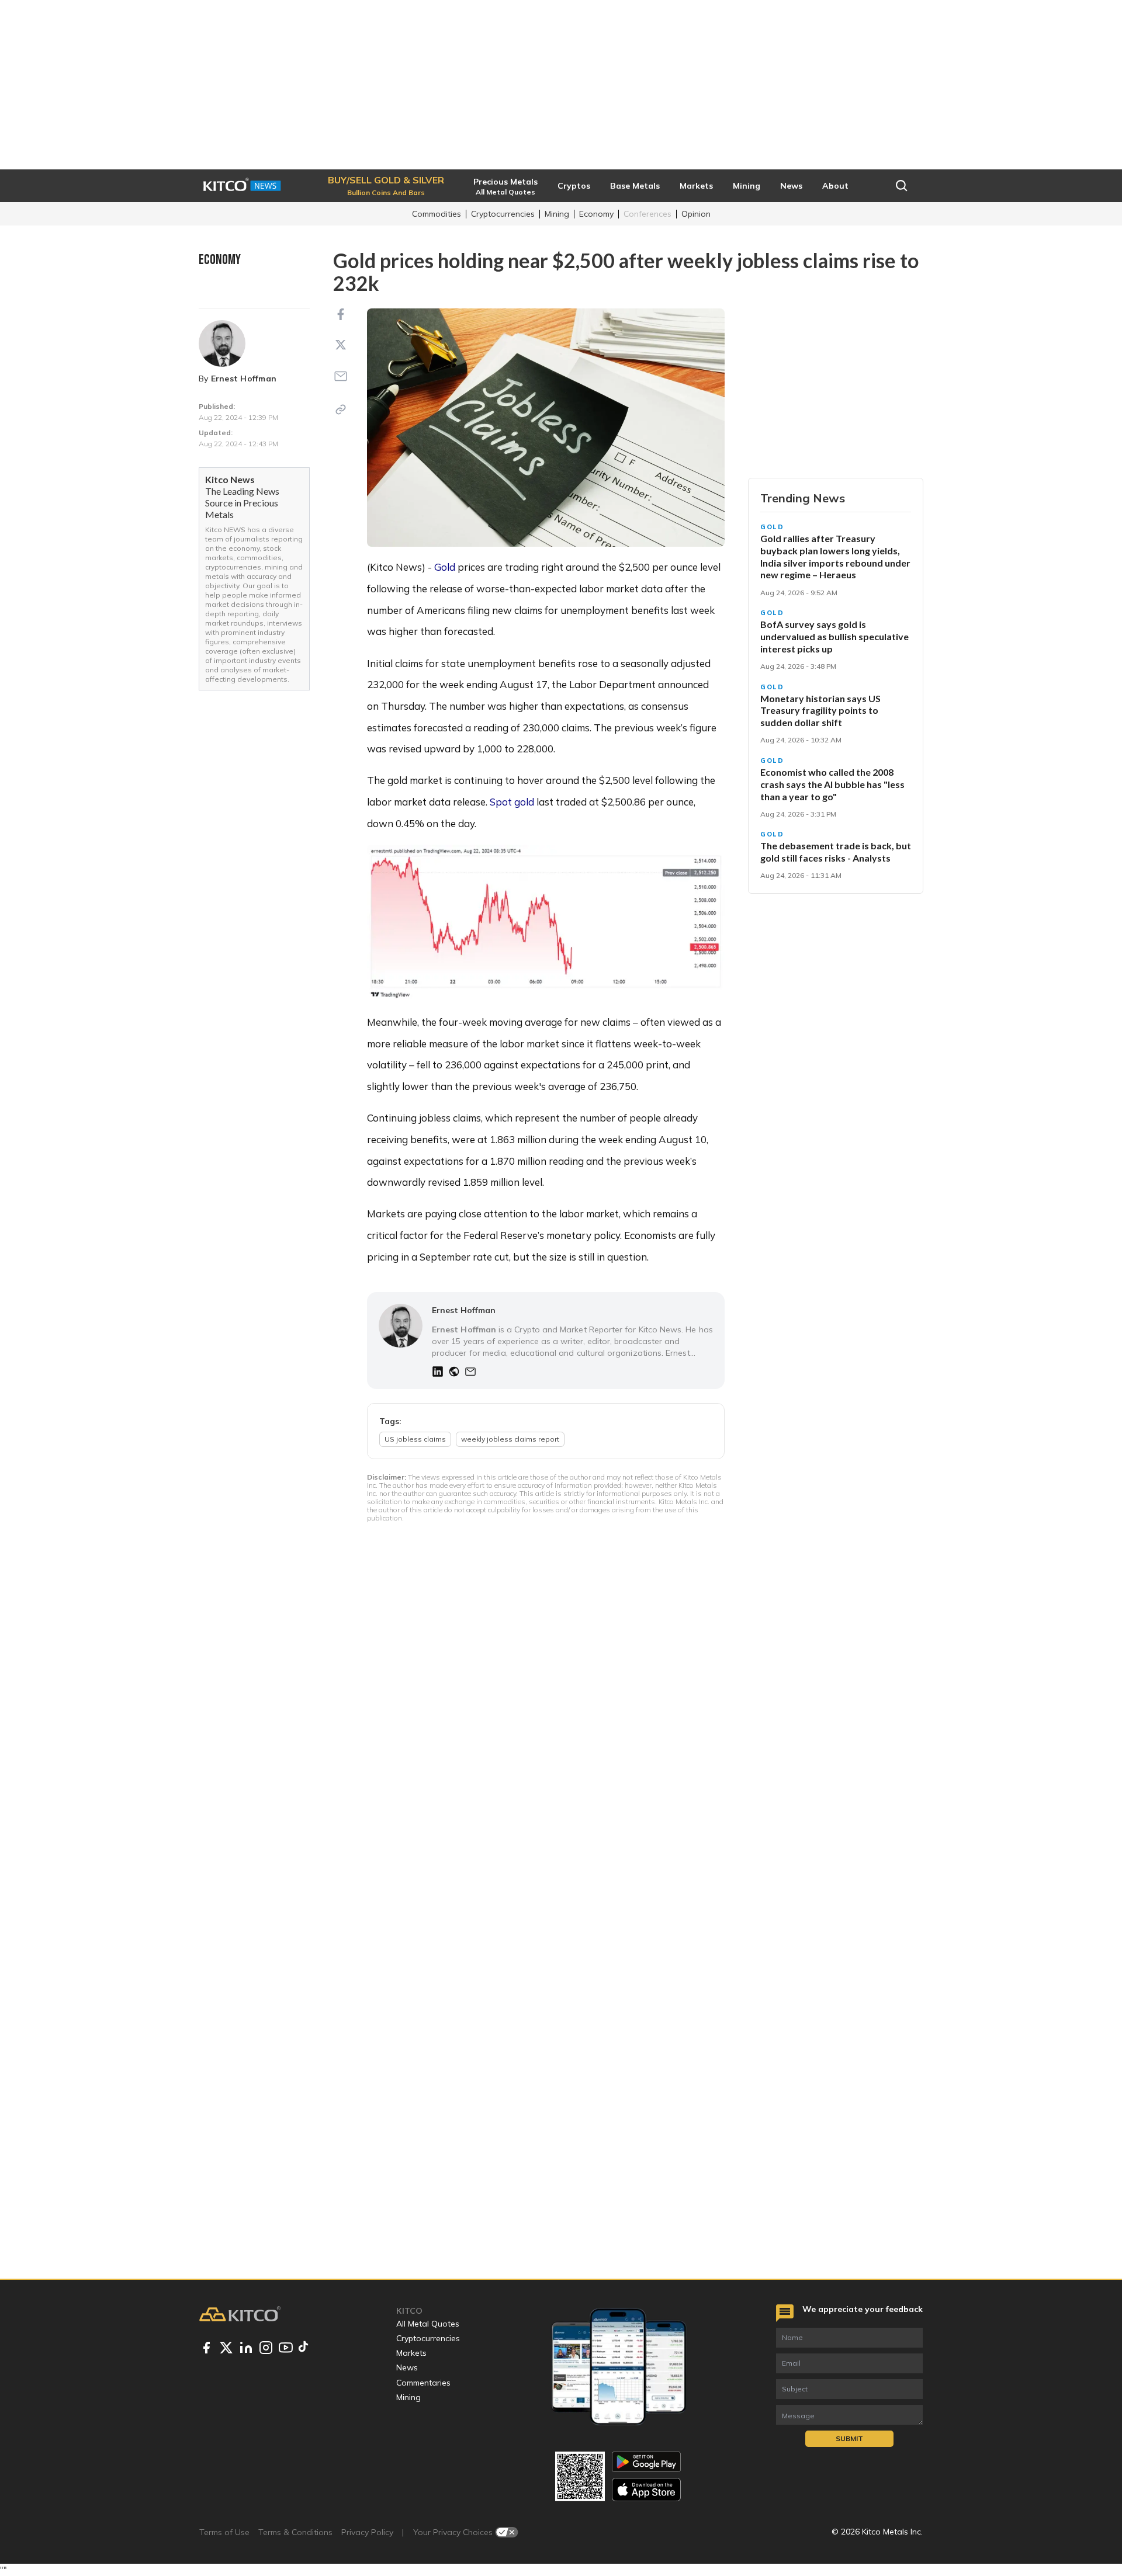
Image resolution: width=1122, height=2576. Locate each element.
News (407, 2367)
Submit (849, 2438)
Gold (446, 567)
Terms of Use (224, 2532)
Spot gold (512, 802)
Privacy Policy (367, 2532)
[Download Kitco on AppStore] (646, 2489)
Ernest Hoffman (244, 379)
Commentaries (423, 2383)
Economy (596, 214)
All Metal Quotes (428, 2324)
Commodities (437, 214)
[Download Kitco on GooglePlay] (646, 2462)
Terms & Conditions (295, 2532)
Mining (557, 214)
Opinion (696, 214)
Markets (411, 2353)
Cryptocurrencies (503, 214)
